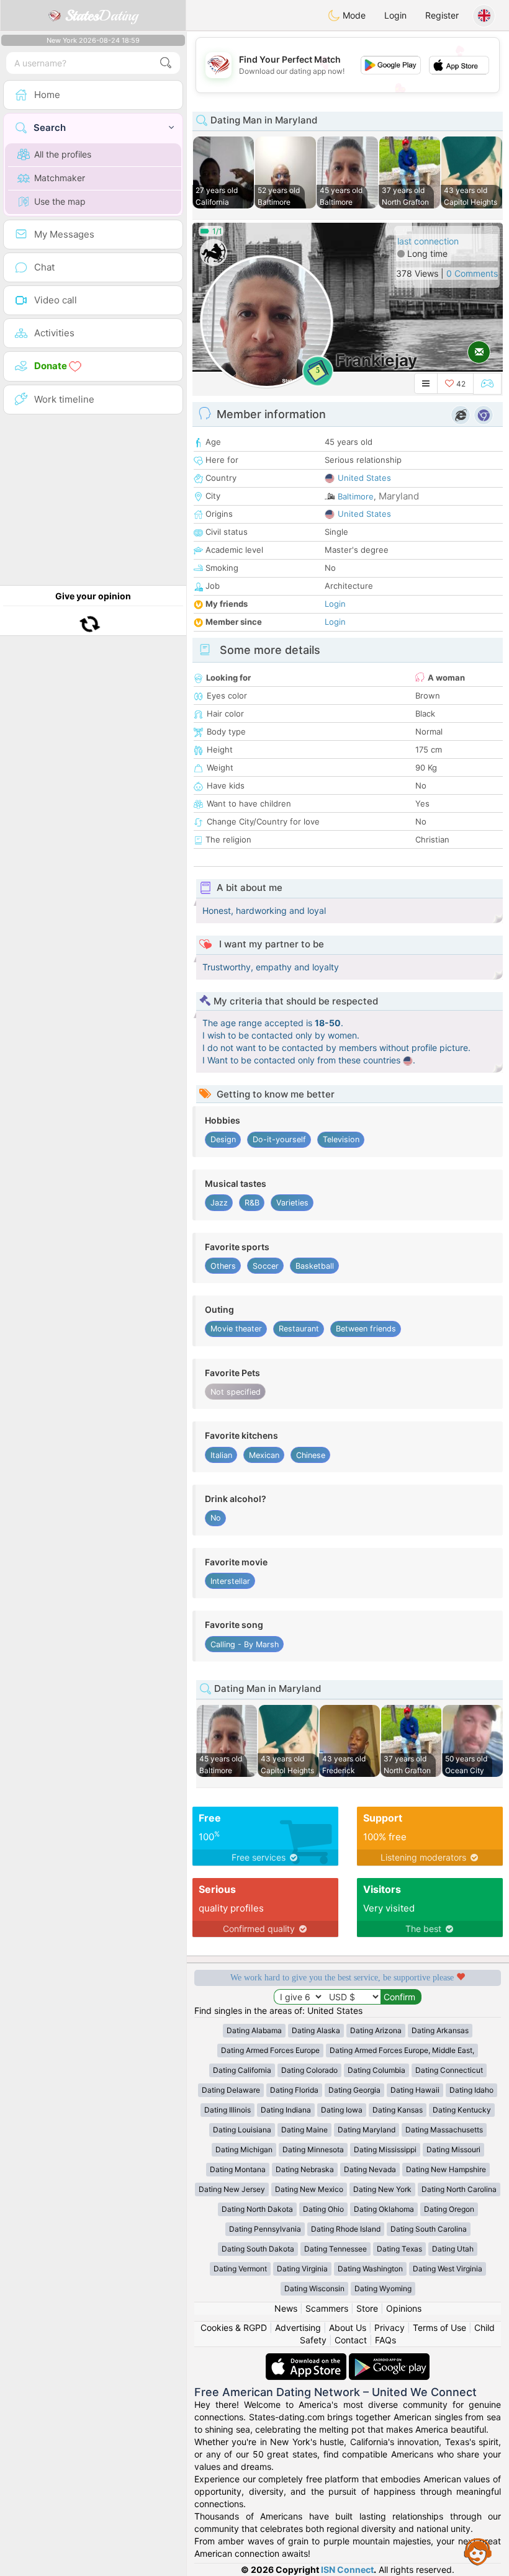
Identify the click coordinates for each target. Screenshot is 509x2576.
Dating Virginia (302, 2269)
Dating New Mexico (309, 2189)
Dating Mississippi (385, 2149)
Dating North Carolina (459, 2189)
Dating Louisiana (242, 2130)
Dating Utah (453, 2249)
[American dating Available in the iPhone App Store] (307, 2359)
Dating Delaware (231, 2090)
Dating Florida (294, 2090)
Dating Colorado (309, 2070)
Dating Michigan (244, 2149)
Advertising (298, 2328)
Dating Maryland (367, 2130)
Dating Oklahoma (384, 2209)
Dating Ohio (323, 2209)
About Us (348, 2328)
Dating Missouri (453, 2149)
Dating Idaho (471, 2090)
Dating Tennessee (336, 2249)
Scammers (327, 2308)
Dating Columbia (376, 2070)
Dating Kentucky (462, 2110)
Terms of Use (439, 2328)
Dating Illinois (227, 2110)
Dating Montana (238, 2169)
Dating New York (382, 2189)
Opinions (404, 2308)
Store (367, 2308)
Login (395, 15)
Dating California (242, 2070)
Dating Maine (304, 2130)
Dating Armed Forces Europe (270, 2050)
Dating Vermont (240, 2269)
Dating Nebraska (305, 2169)
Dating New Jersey (232, 2189)
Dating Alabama (254, 2030)
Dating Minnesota (313, 2149)
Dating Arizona (376, 2030)
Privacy (390, 2328)
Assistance (478, 2551)
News (286, 2308)
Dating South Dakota (258, 2249)
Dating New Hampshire (446, 2169)
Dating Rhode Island (346, 2229)
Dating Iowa (342, 2110)
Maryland (399, 496)
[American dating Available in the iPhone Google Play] (389, 2359)
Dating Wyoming (383, 2288)
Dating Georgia (354, 2090)
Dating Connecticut (449, 2070)
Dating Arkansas (440, 2030)
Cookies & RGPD (234, 2328)
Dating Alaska (316, 2030)
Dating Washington (370, 2269)
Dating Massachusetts (444, 2130)
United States (364, 478)
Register (442, 15)
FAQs (385, 2340)
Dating (101, 16)
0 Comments (472, 273)
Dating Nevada (370, 2169)
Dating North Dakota (257, 2209)
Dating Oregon (449, 2209)
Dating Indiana (286, 2110)
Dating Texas (399, 2249)
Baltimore (356, 496)
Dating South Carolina (429, 2229)
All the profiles (63, 154)
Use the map (60, 201)
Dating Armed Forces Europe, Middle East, (402, 2050)
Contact (351, 2340)
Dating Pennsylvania (265, 2229)
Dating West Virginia (448, 2269)
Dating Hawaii (415, 2090)
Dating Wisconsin (314, 2288)
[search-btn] (166, 63)
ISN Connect (347, 2569)
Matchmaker (60, 178)
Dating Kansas (398, 2110)
